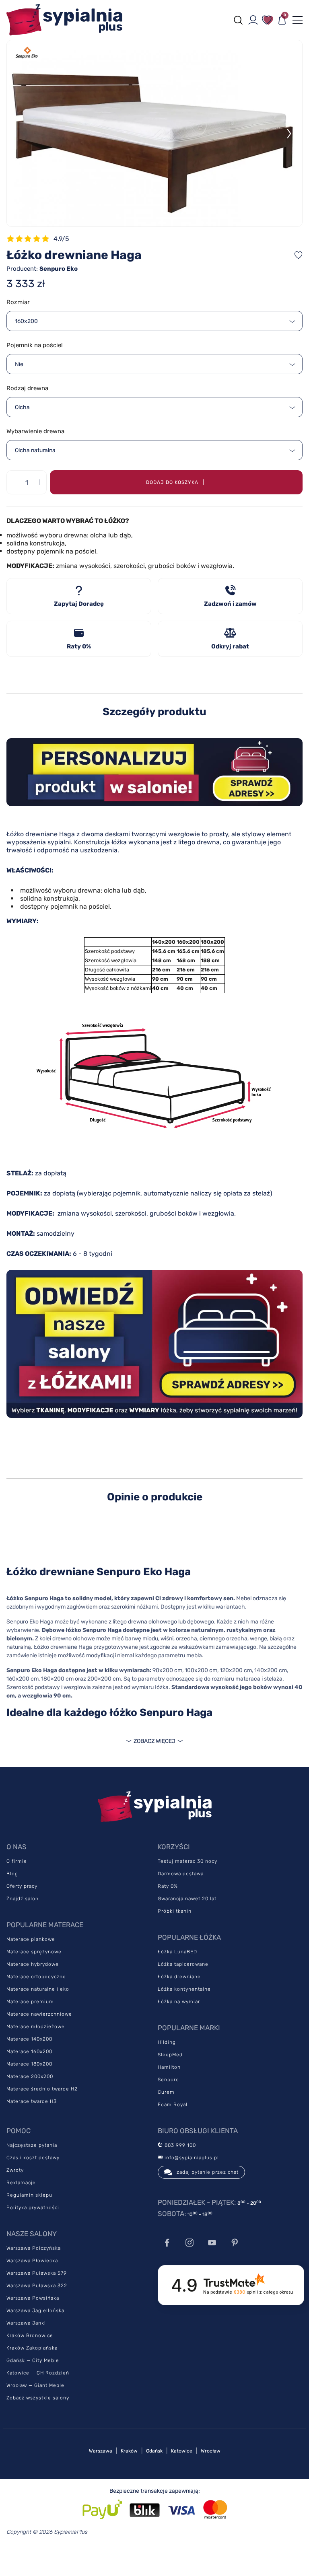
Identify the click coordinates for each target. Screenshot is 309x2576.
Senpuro (168, 2080)
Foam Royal (173, 2105)
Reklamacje (21, 2183)
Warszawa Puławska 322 (37, 2286)
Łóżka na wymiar (179, 2002)
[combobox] (154, 321)
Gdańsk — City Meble (33, 2360)
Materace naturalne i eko (38, 1989)
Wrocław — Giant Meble (35, 2385)
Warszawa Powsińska (33, 2298)
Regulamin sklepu (29, 2195)
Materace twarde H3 (32, 2101)
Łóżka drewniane (179, 1977)
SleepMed (170, 2055)
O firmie (17, 1861)
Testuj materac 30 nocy (187, 1861)
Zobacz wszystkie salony (38, 2398)
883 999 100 (179, 2145)
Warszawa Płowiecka (32, 2261)
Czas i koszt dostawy (33, 2158)
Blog (12, 1874)
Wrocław (211, 2451)
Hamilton (169, 2067)
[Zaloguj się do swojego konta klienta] (253, 20)
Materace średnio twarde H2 (42, 2089)
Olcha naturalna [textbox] (35, 450)
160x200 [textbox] (26, 321)
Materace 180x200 (29, 2064)
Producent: (42, 269)
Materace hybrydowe (33, 1964)
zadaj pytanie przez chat (208, 2172)
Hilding (167, 2042)
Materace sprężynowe (34, 1952)
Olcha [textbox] (22, 407)
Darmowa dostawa (181, 1874)
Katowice (182, 2451)
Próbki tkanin (175, 1911)
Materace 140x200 (29, 2039)
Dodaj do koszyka (172, 482)
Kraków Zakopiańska (32, 2348)
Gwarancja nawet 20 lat (187, 1899)
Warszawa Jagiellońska (35, 2311)
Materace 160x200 (29, 2051)
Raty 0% (168, 1886)
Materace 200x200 (30, 2076)
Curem (166, 2092)
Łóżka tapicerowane (183, 1964)
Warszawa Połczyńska (34, 2248)
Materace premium (30, 2002)
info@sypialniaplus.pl (191, 2158)
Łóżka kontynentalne (184, 1989)
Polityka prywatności (33, 2208)
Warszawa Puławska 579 (37, 2273)
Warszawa (101, 2451)
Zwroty (15, 2170)
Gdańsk (154, 2451)
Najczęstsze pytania (32, 2145)
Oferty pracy (22, 1886)
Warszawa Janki (26, 2323)
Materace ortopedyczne (36, 1977)
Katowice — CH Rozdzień (38, 2373)
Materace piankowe (31, 1939)
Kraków (129, 2451)
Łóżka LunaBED (177, 1952)
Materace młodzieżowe (36, 2027)
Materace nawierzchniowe (39, 2014)
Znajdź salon (23, 1899)
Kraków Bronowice (30, 2335)
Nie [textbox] (19, 364)
